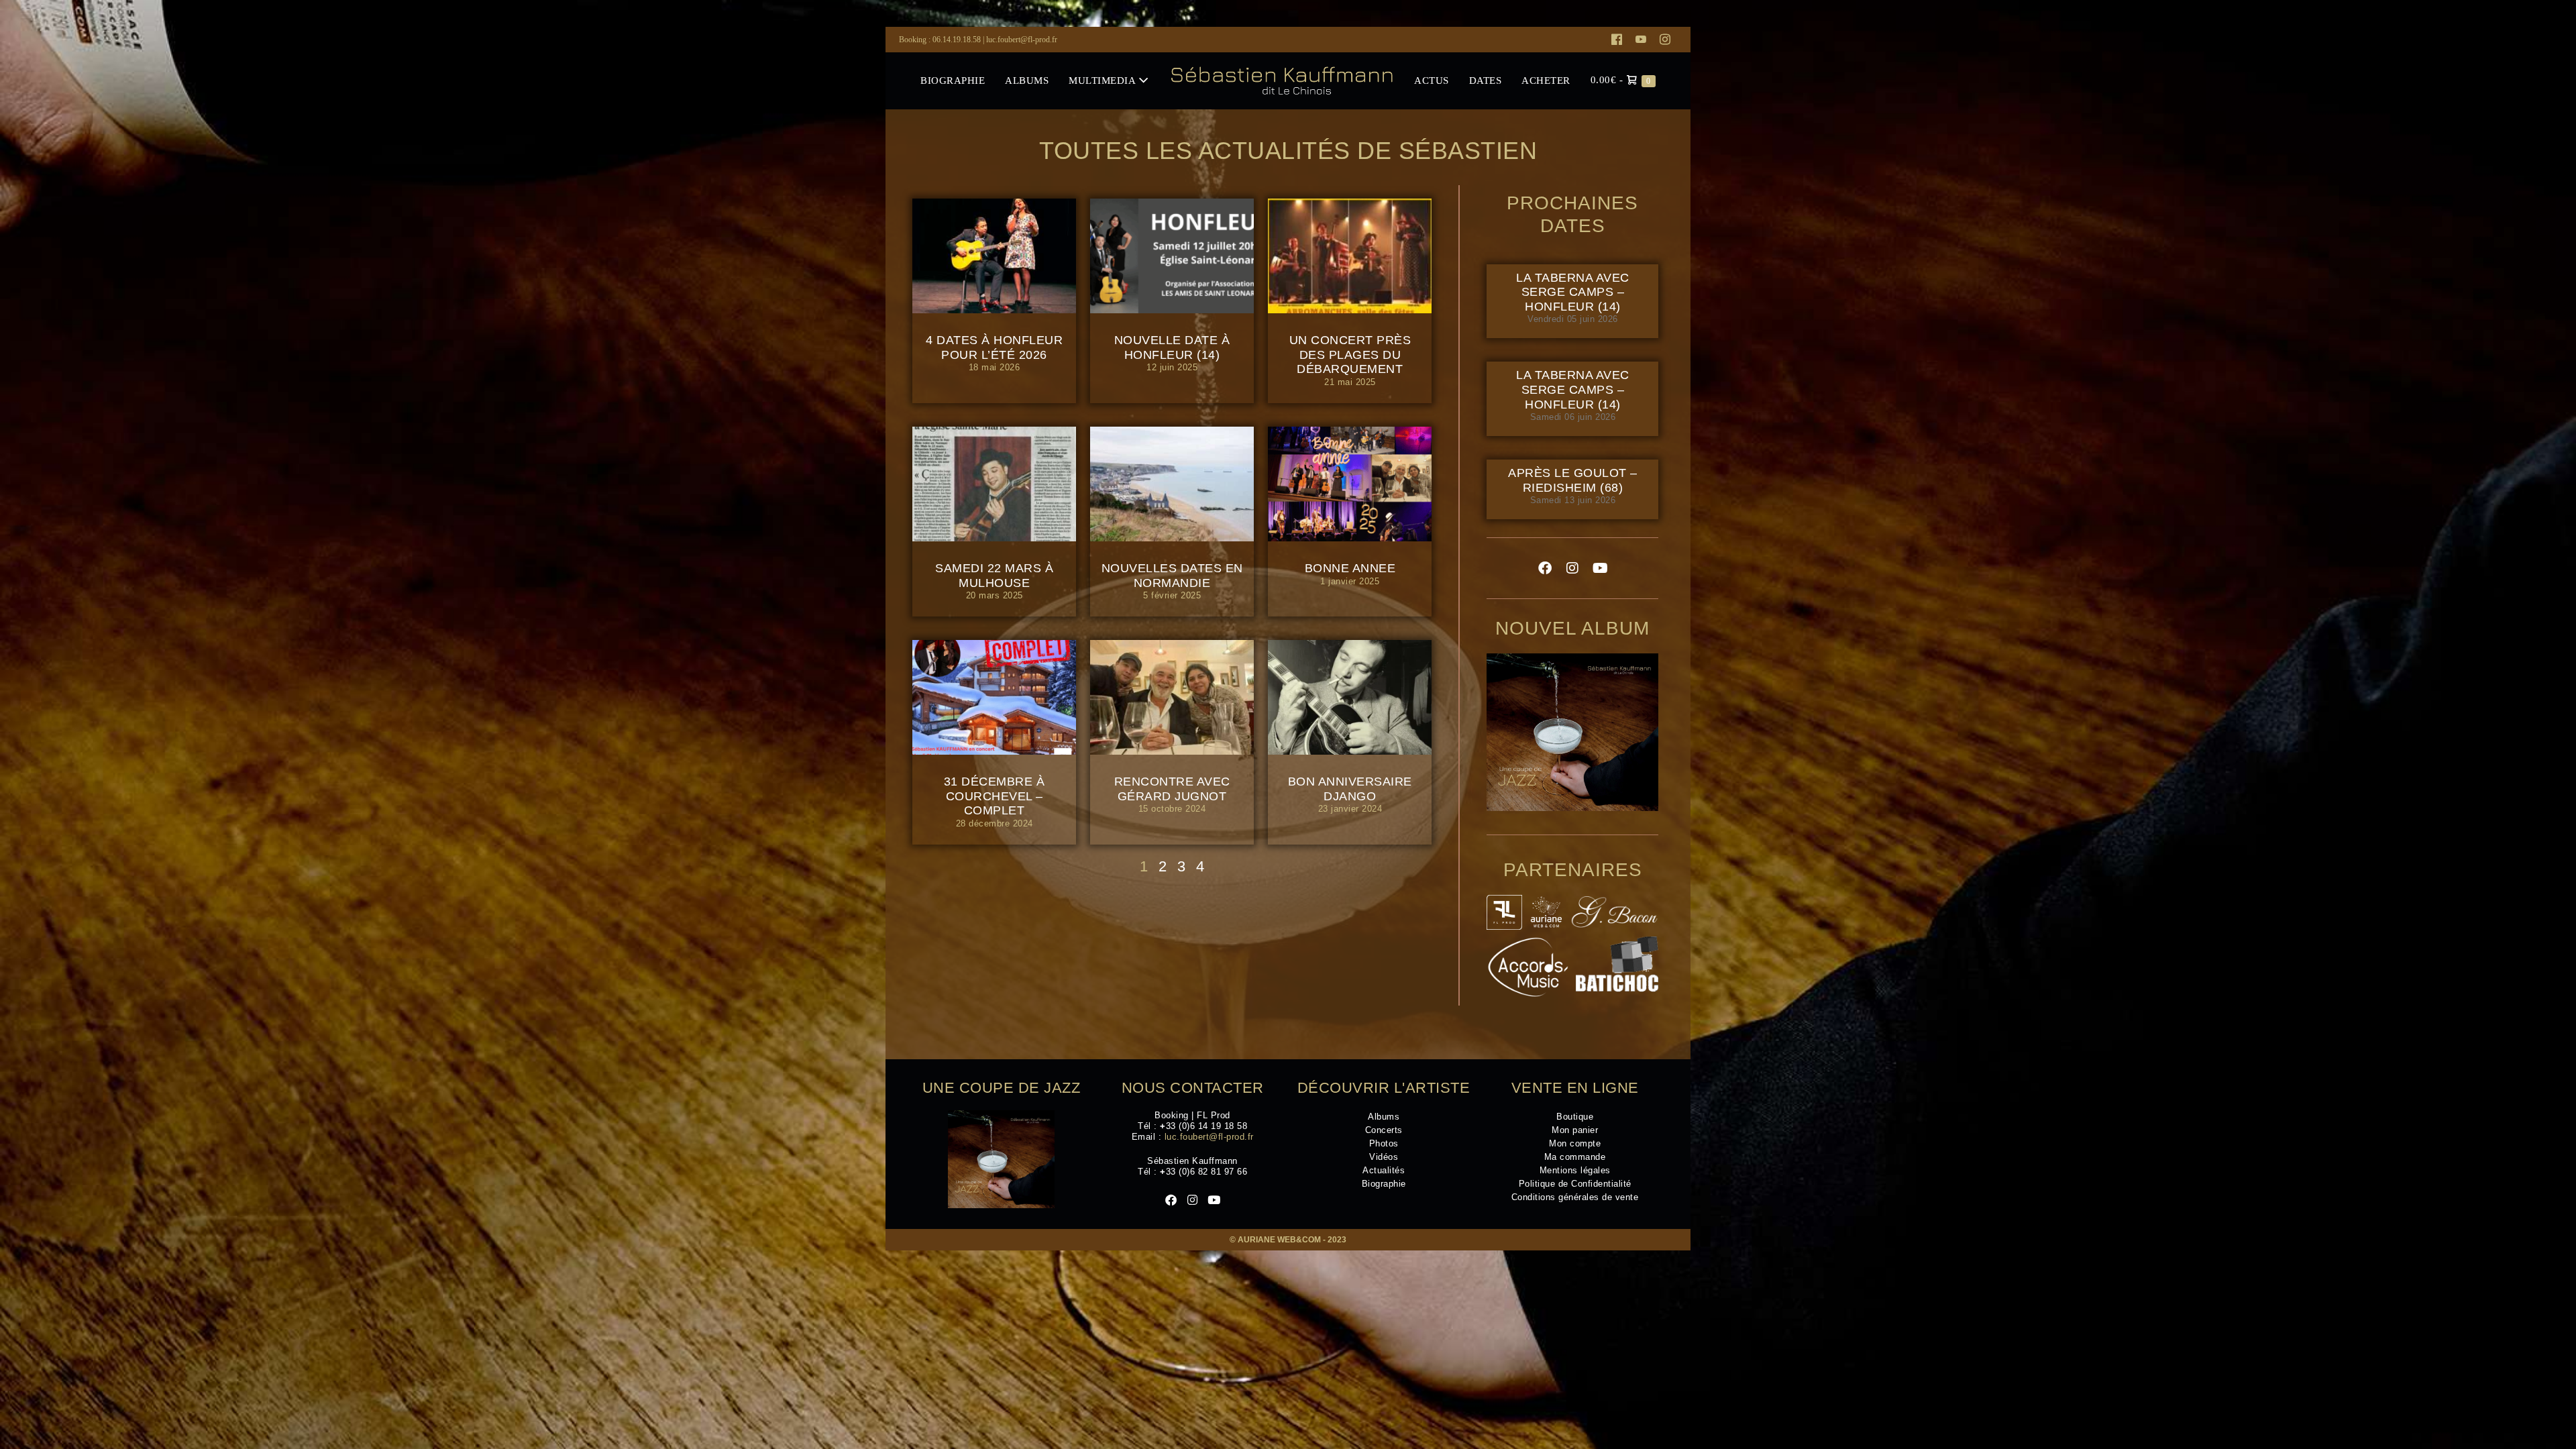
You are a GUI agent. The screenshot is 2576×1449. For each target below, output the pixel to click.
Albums (1027, 80)
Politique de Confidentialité (1575, 1184)
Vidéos (1384, 1157)
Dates (1486, 80)
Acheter (1546, 80)
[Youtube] (1641, 40)
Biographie (953, 80)
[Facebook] (1617, 40)
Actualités (1384, 1170)
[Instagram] (1665, 40)
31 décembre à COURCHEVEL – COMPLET (995, 796)
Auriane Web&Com (1279, 1240)
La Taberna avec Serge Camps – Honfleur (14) (1573, 292)
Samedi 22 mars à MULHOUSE (994, 576)
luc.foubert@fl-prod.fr (1022, 40)
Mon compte (1575, 1143)
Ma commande (1575, 1157)
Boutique (1575, 1117)
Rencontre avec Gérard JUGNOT (1172, 789)
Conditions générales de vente (1575, 1197)
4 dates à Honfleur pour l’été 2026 (994, 347)
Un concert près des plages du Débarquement (1350, 355)
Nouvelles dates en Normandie (1172, 576)
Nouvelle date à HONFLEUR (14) (1172, 347)
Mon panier (1575, 1130)
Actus (1432, 80)
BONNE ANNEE (1350, 568)
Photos (1384, 1143)
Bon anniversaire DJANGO (1350, 789)
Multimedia (1104, 80)
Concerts (1384, 1130)
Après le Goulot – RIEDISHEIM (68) (1573, 480)
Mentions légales (1575, 1170)
